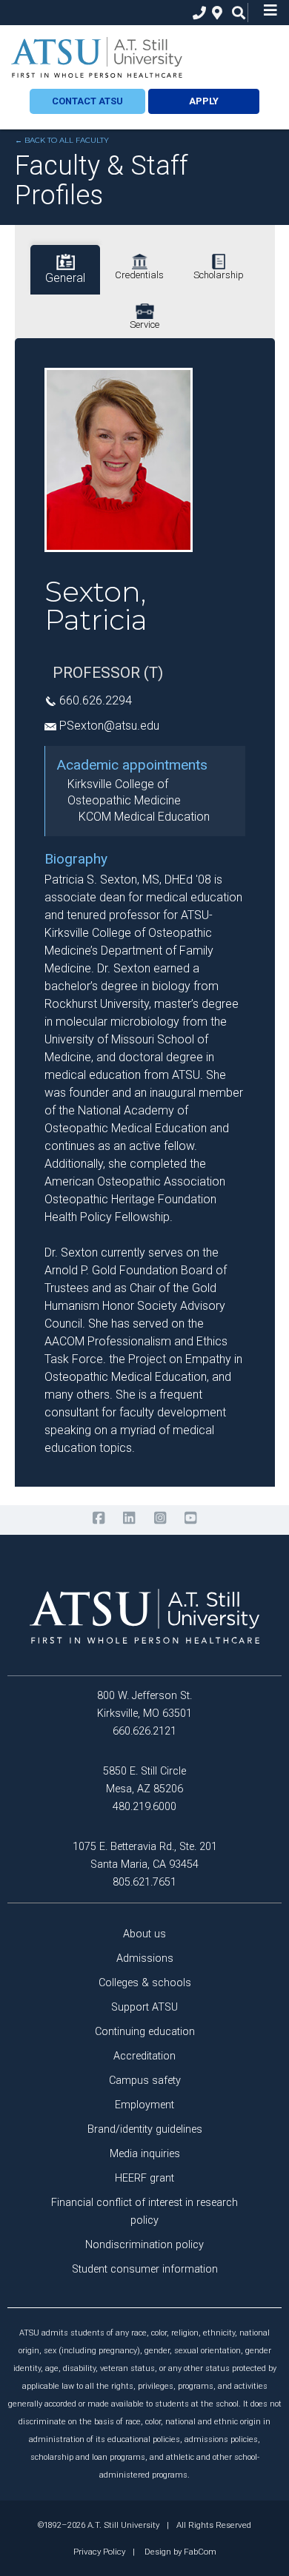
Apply (204, 101)
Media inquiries (145, 2154)
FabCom (200, 2552)
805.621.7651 (144, 1882)
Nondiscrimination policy (144, 2245)
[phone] (196, 13)
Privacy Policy (99, 2552)
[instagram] (160, 1518)
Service (144, 324)
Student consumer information (145, 2269)
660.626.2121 (144, 1731)
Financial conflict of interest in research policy (144, 2212)
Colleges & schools (145, 1983)
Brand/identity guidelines (145, 2129)
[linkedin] (129, 1518)
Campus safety (145, 2081)
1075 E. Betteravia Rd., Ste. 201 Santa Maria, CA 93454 (145, 1856)
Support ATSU (144, 2007)
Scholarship (219, 275)
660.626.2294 (96, 700)
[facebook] (98, 1518)
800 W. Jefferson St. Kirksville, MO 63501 (144, 1705)
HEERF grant (144, 2178)
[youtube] (190, 1518)
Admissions (145, 1958)
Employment (144, 2105)
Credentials (139, 275)
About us (144, 1934)
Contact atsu (87, 101)
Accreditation (144, 2056)
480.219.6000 (144, 1807)
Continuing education (145, 2032)
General (65, 278)
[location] (215, 13)
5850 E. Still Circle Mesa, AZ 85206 (144, 1780)
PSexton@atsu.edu (109, 726)
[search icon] (235, 13)
